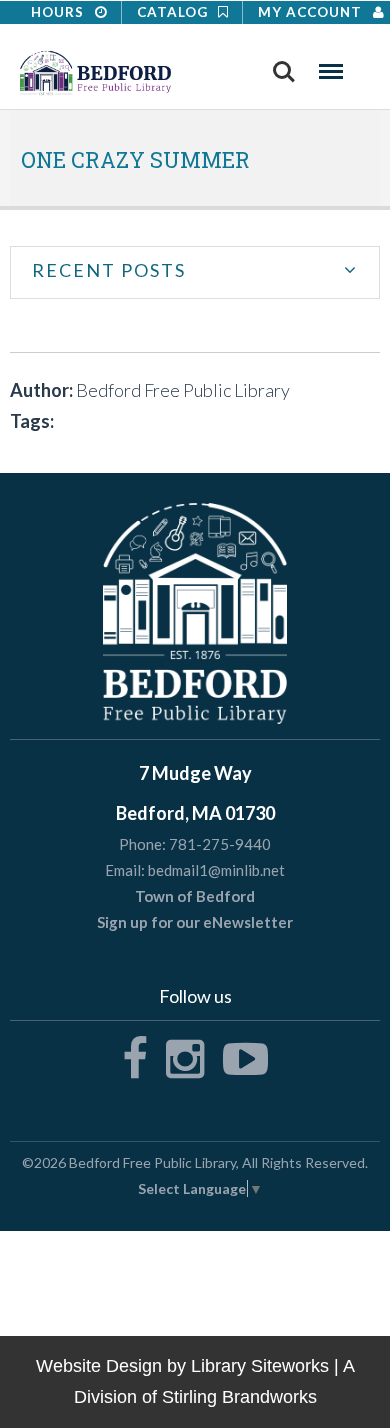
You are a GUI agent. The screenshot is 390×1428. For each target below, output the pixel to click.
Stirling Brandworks (239, 1397)
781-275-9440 (220, 844)
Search (284, 65)
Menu (331, 65)
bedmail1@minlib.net (216, 870)
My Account (312, 12)
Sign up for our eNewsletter (195, 922)
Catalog (174, 12)
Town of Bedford (195, 896)
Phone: (142, 844)
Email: (125, 870)
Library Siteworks (260, 1366)
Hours (59, 12)
